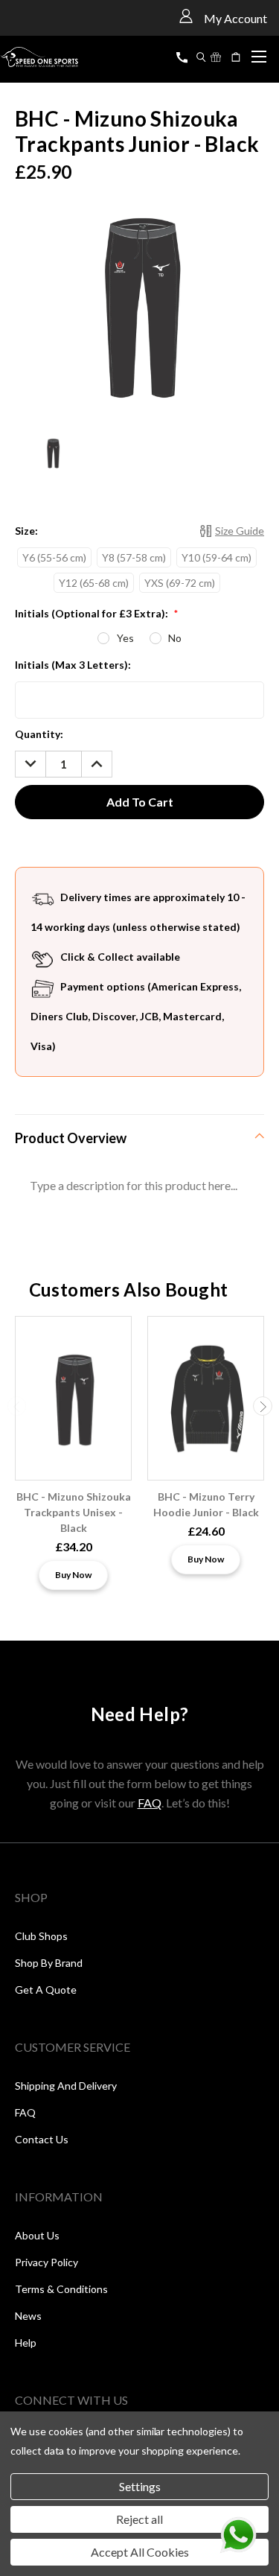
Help (26, 2343)
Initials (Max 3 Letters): (73, 665)
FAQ (150, 1803)
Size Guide (240, 531)
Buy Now (73, 1575)
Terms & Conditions (61, 2289)
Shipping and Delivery (66, 2086)
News (28, 2316)
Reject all (139, 2519)
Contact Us (42, 2139)
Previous (17, 1406)
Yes (125, 638)
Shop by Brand (49, 1963)
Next (263, 1406)
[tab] (139, 1138)
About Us (37, 2235)
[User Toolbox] (186, 15)
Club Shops (41, 1936)
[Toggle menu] (259, 54)
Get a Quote (46, 1990)
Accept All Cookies (140, 2552)
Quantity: (39, 734)
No (175, 638)
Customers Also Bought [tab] (129, 1289)
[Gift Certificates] (216, 57)
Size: (26, 531)
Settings (140, 2486)
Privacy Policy (46, 2262)
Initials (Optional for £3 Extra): (96, 613)
